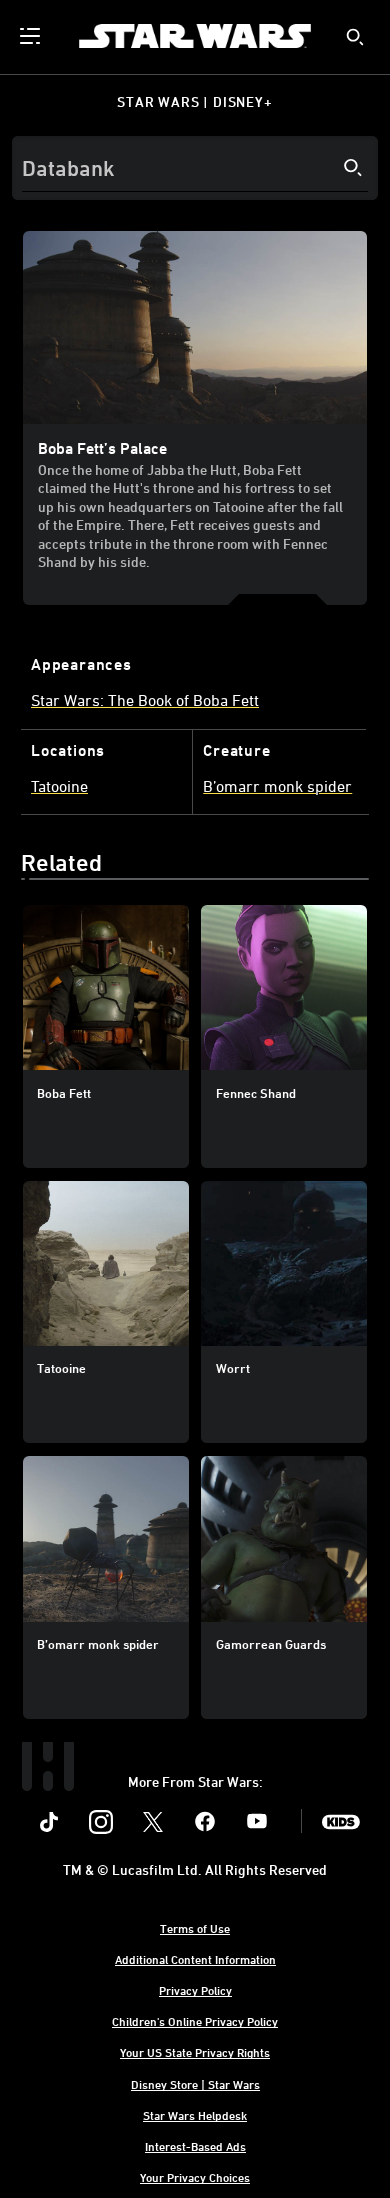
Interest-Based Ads (195, 2146)
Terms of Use (195, 1928)
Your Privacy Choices (195, 2177)
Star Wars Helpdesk (195, 2115)
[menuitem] (32, 36)
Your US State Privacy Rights (195, 2052)
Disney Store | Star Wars (195, 2084)
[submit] (355, 37)
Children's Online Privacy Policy (195, 2021)
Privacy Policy (195, 1990)
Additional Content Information (195, 1959)
